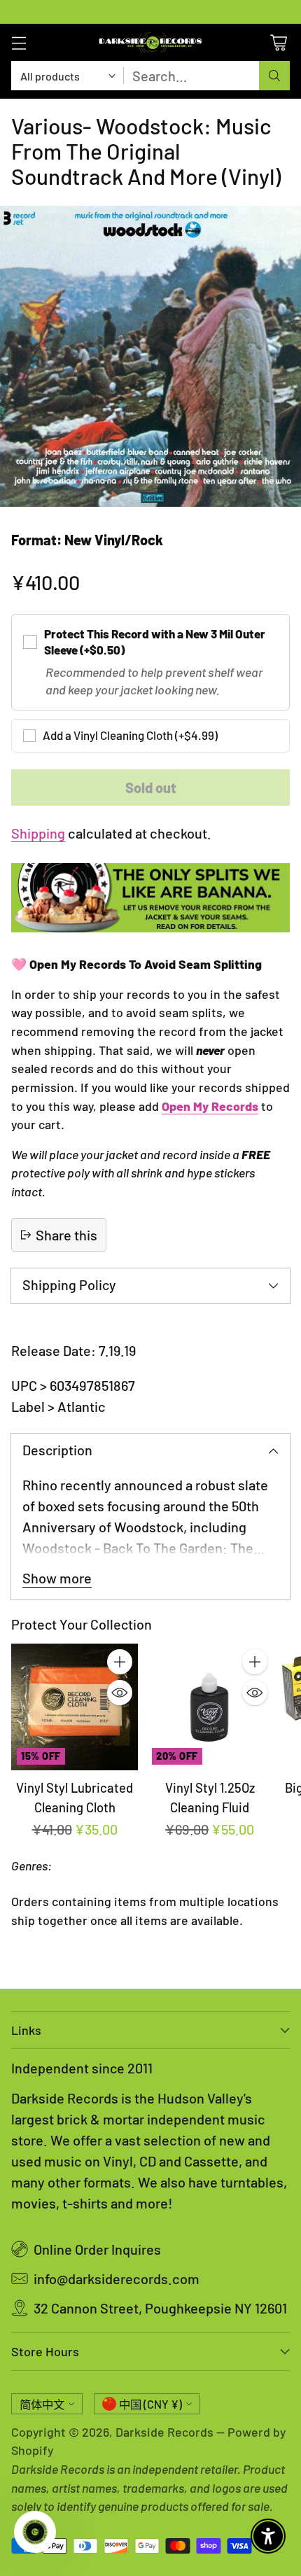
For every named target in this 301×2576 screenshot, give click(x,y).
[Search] (274, 76)
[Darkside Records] (150, 42)
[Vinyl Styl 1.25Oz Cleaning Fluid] (210, 1707)
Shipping (38, 833)
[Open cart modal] (278, 42)
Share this (66, 1235)
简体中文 (42, 2404)
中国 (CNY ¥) (150, 2404)
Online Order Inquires (97, 2249)
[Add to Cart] (120, 1662)
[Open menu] (19, 42)
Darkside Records (164, 2432)
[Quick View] (120, 1693)
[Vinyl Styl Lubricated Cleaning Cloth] (75, 1707)
